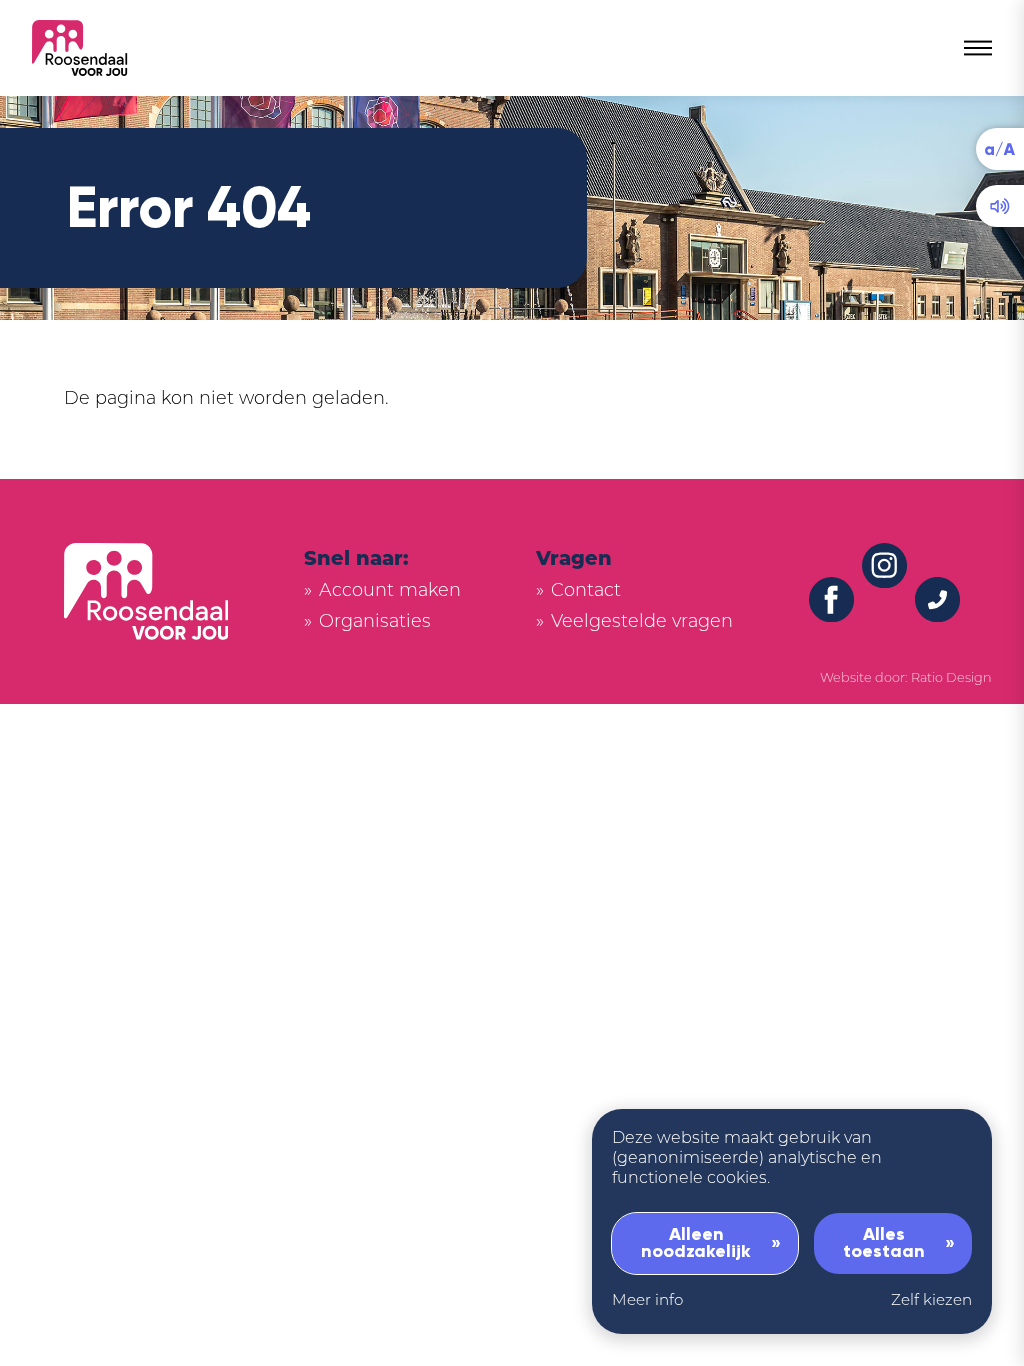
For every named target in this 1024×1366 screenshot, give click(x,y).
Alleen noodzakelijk (696, 1243)
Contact (586, 591)
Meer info (647, 1301)
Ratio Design (951, 678)
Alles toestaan (884, 1243)
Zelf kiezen (931, 1301)
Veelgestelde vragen (642, 622)
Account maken (390, 591)
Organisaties (375, 622)
